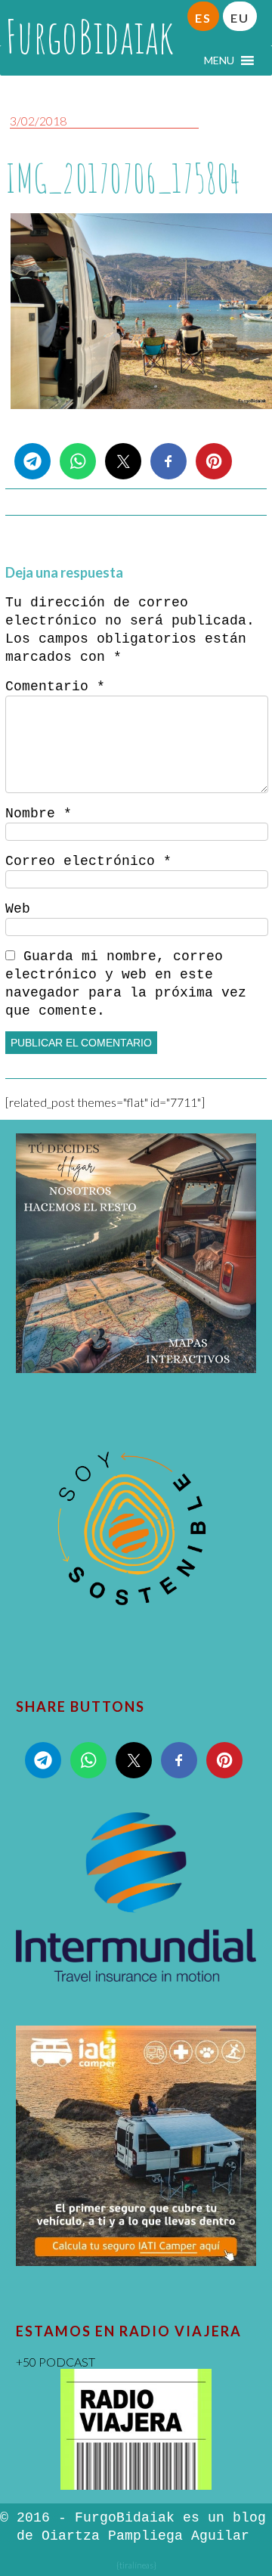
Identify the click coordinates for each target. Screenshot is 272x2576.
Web (18, 909)
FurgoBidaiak (90, 36)
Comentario (55, 687)
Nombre (39, 814)
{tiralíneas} (136, 2565)
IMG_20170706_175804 (123, 178)
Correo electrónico (88, 861)
